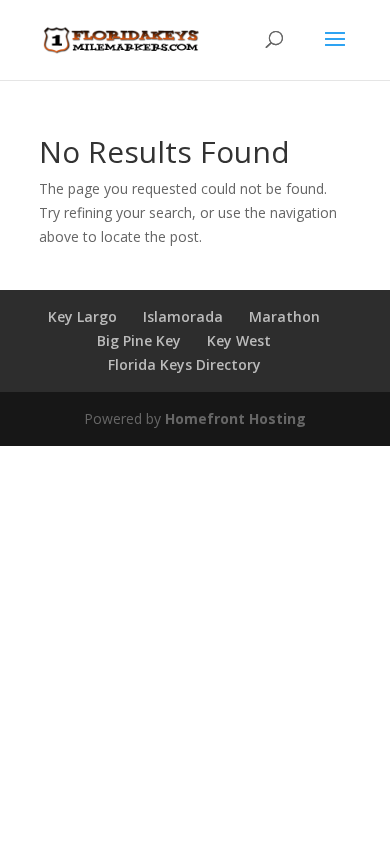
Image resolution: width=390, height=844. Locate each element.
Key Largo (82, 316)
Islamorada (183, 316)
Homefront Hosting (235, 418)
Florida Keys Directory (184, 364)
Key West (239, 340)
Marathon (284, 316)
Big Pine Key (139, 340)
